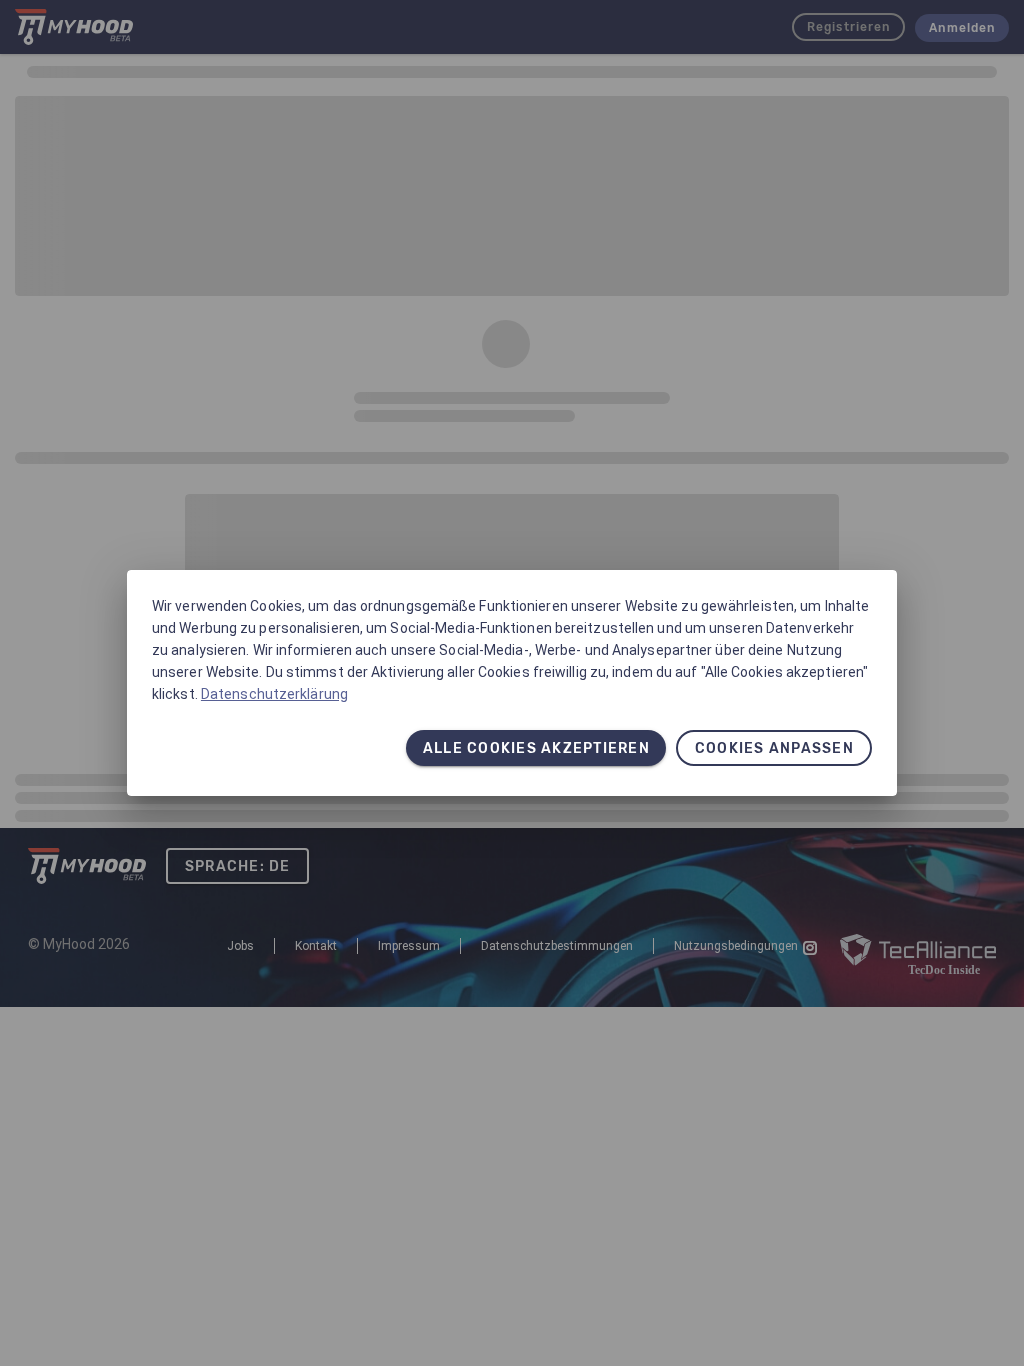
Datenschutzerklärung (274, 694)
